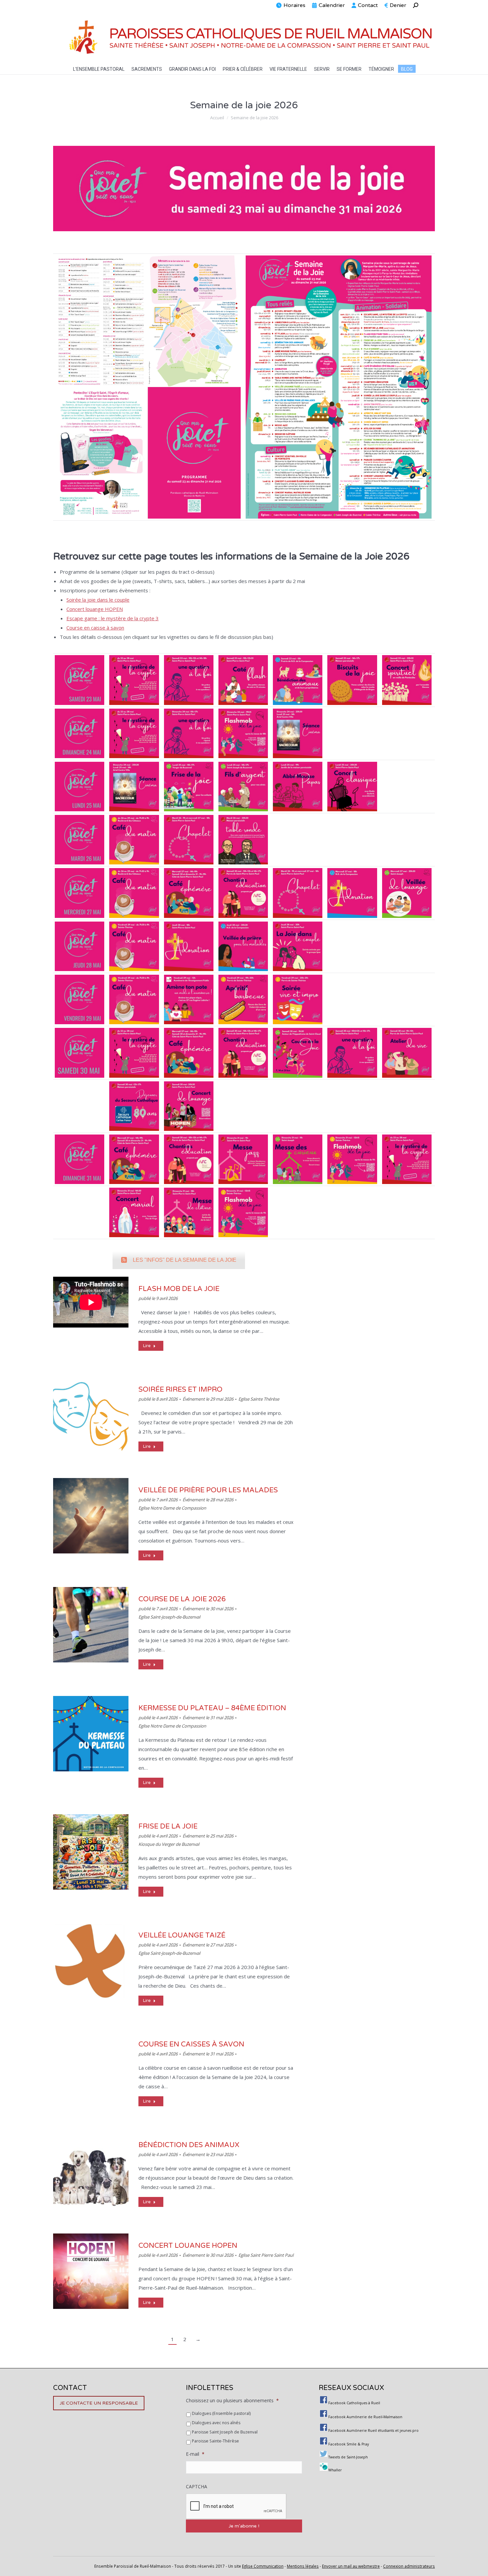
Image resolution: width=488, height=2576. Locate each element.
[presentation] (236, 2507)
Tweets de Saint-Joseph (348, 2457)
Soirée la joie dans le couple (98, 600)
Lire (147, 1346)
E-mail (195, 2454)
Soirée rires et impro (180, 1389)
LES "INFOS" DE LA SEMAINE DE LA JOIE (185, 1260)
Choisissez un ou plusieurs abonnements (232, 2401)
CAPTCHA (197, 2487)
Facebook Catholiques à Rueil (354, 2403)
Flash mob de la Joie (179, 1289)
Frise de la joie (168, 1826)
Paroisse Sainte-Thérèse (215, 2441)
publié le (158, 1298)
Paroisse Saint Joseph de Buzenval (225, 2432)
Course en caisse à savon (95, 628)
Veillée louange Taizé (182, 1935)
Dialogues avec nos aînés (216, 2423)
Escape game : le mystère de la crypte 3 (113, 618)
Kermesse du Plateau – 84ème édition (212, 1708)
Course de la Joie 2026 (182, 1599)
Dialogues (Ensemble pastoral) (221, 2413)
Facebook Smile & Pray (349, 2444)
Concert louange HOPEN (95, 609)
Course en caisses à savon (191, 2044)
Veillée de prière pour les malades (208, 1490)
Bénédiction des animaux (189, 2145)
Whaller (335, 2470)
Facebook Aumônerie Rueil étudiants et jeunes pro (373, 2430)
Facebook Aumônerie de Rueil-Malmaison (365, 2417)
